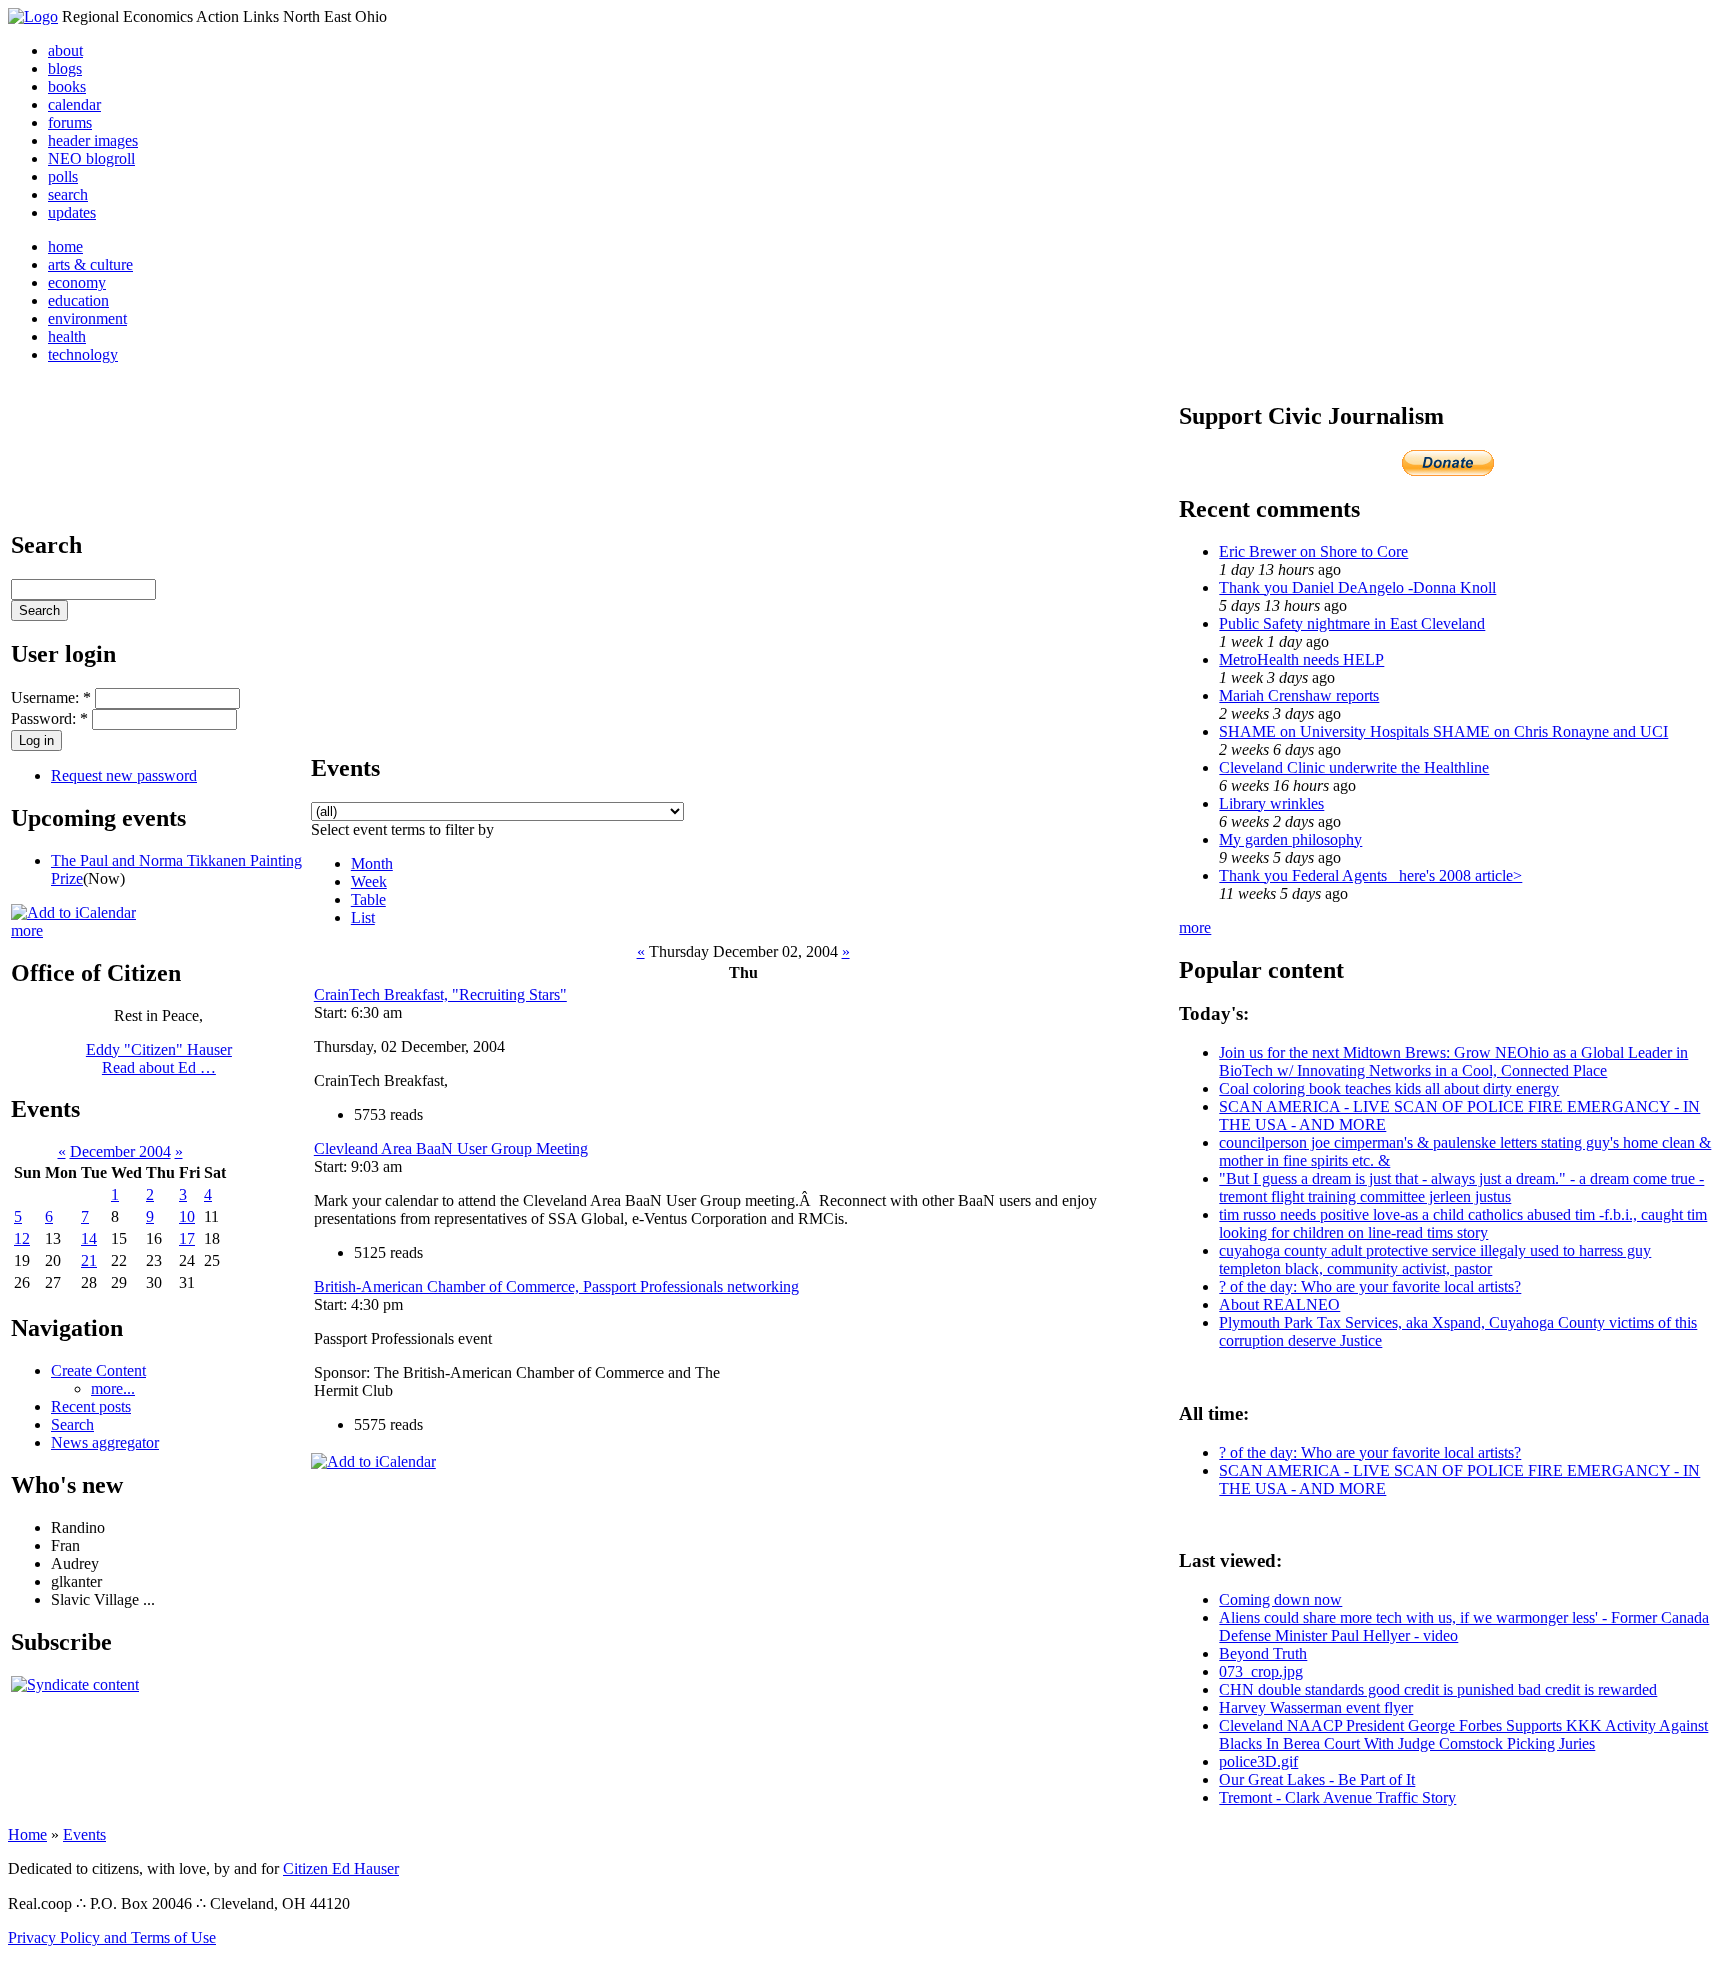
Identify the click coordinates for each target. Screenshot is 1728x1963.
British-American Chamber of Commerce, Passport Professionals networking (556, 1286)
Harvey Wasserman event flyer (1316, 1707)
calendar (74, 104)
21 (89, 1260)
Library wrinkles (1271, 803)
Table (368, 899)
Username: (51, 697)
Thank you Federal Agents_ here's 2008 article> (1370, 875)
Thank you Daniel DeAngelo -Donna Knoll (1357, 587)
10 (187, 1216)
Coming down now (1280, 1599)
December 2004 (120, 1151)
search (68, 194)
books (67, 86)
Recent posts (91, 1406)
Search (72, 1424)
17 (187, 1238)
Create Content (98, 1370)
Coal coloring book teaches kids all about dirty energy (1389, 1088)
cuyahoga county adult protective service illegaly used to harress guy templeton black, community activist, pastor (1435, 1259)
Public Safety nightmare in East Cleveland (1352, 623)
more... (113, 1388)
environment (87, 318)
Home (27, 1834)
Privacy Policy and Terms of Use (112, 1937)
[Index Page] (33, 16)
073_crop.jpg (1261, 1671)
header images (93, 140)
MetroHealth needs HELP (1301, 659)
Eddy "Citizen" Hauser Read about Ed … (159, 1058)
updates (72, 212)
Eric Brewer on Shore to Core (1313, 551)
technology (83, 354)
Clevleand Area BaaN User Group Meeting (451, 1148)
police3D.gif (1258, 1761)
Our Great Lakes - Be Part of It (1317, 1779)
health (67, 336)
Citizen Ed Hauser (341, 1868)
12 (22, 1238)
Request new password (124, 775)
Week (369, 881)
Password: (49, 718)
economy (77, 282)
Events (84, 1834)
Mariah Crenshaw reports (1299, 695)
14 (89, 1238)
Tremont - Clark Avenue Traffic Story (1337, 1797)
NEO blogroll (91, 158)
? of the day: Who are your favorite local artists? (1370, 1286)
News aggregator (105, 1442)
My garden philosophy (1290, 839)
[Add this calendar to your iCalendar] (73, 912)
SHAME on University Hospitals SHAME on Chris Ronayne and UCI (1443, 731)
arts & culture (90, 264)
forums (70, 122)
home (65, 246)
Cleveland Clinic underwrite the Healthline (1354, 767)
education (78, 300)
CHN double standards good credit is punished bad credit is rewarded (1438, 1689)
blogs (65, 68)
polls (63, 176)
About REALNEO (1279, 1304)
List (363, 917)
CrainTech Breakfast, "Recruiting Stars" (440, 994)
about (65, 50)
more (27, 930)
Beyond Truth (1263, 1653)
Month (372, 863)
